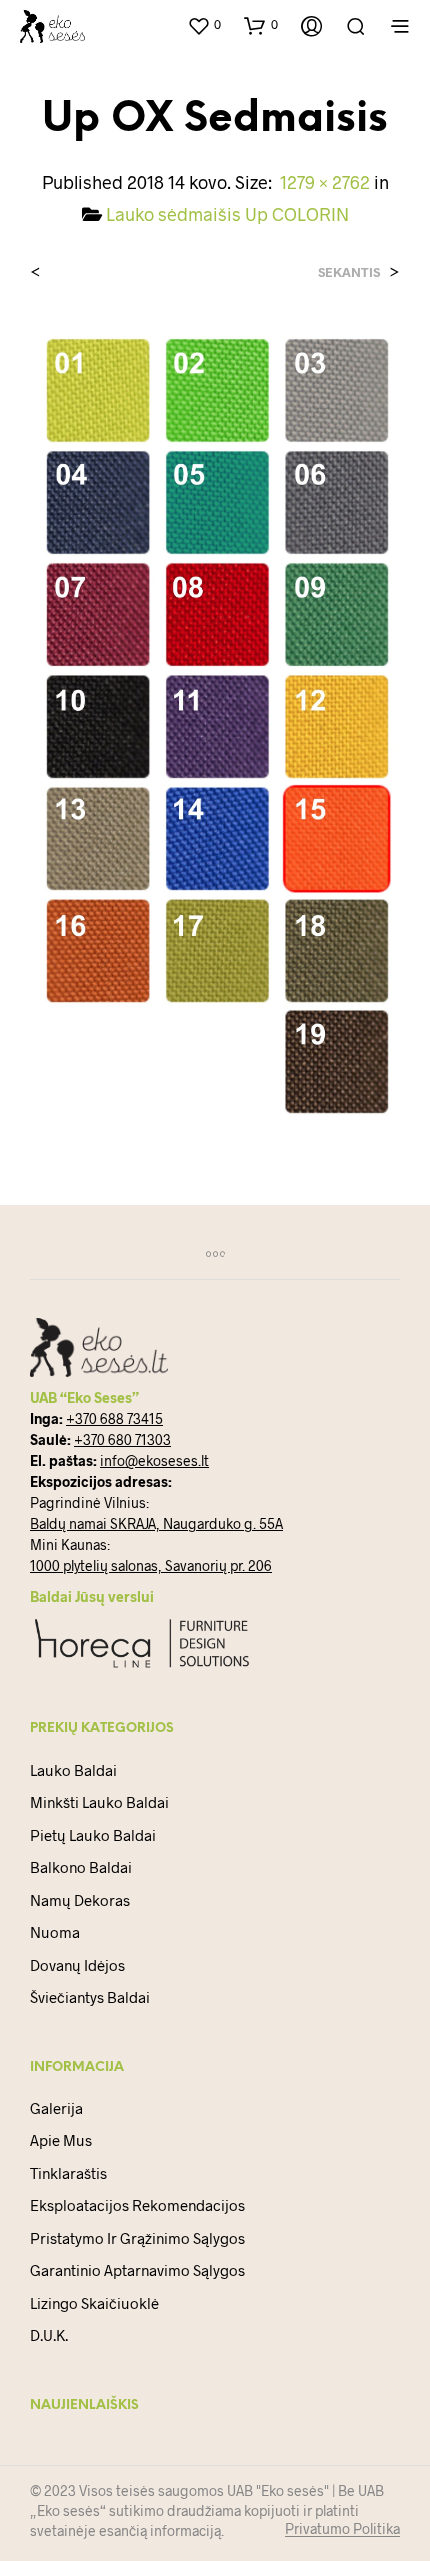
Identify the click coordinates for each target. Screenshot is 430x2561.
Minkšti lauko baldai (99, 1802)
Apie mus (61, 2140)
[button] (204, 25)
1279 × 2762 (325, 182)
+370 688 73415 (114, 1418)
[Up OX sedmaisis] (215, 723)
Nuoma (55, 1932)
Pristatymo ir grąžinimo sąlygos (137, 2238)
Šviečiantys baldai (90, 1997)
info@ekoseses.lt (154, 1460)
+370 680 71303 (122, 1439)
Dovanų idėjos (77, 1965)
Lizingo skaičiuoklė (94, 2303)
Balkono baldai (81, 1867)
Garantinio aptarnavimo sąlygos (137, 2270)
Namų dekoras (80, 1900)
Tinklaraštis (68, 2173)
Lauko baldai (73, 1770)
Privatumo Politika (342, 2529)
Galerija (56, 2108)
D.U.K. (49, 2335)
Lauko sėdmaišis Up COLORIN (227, 214)
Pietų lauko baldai (93, 1835)
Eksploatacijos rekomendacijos (137, 2205)
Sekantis (349, 272)
